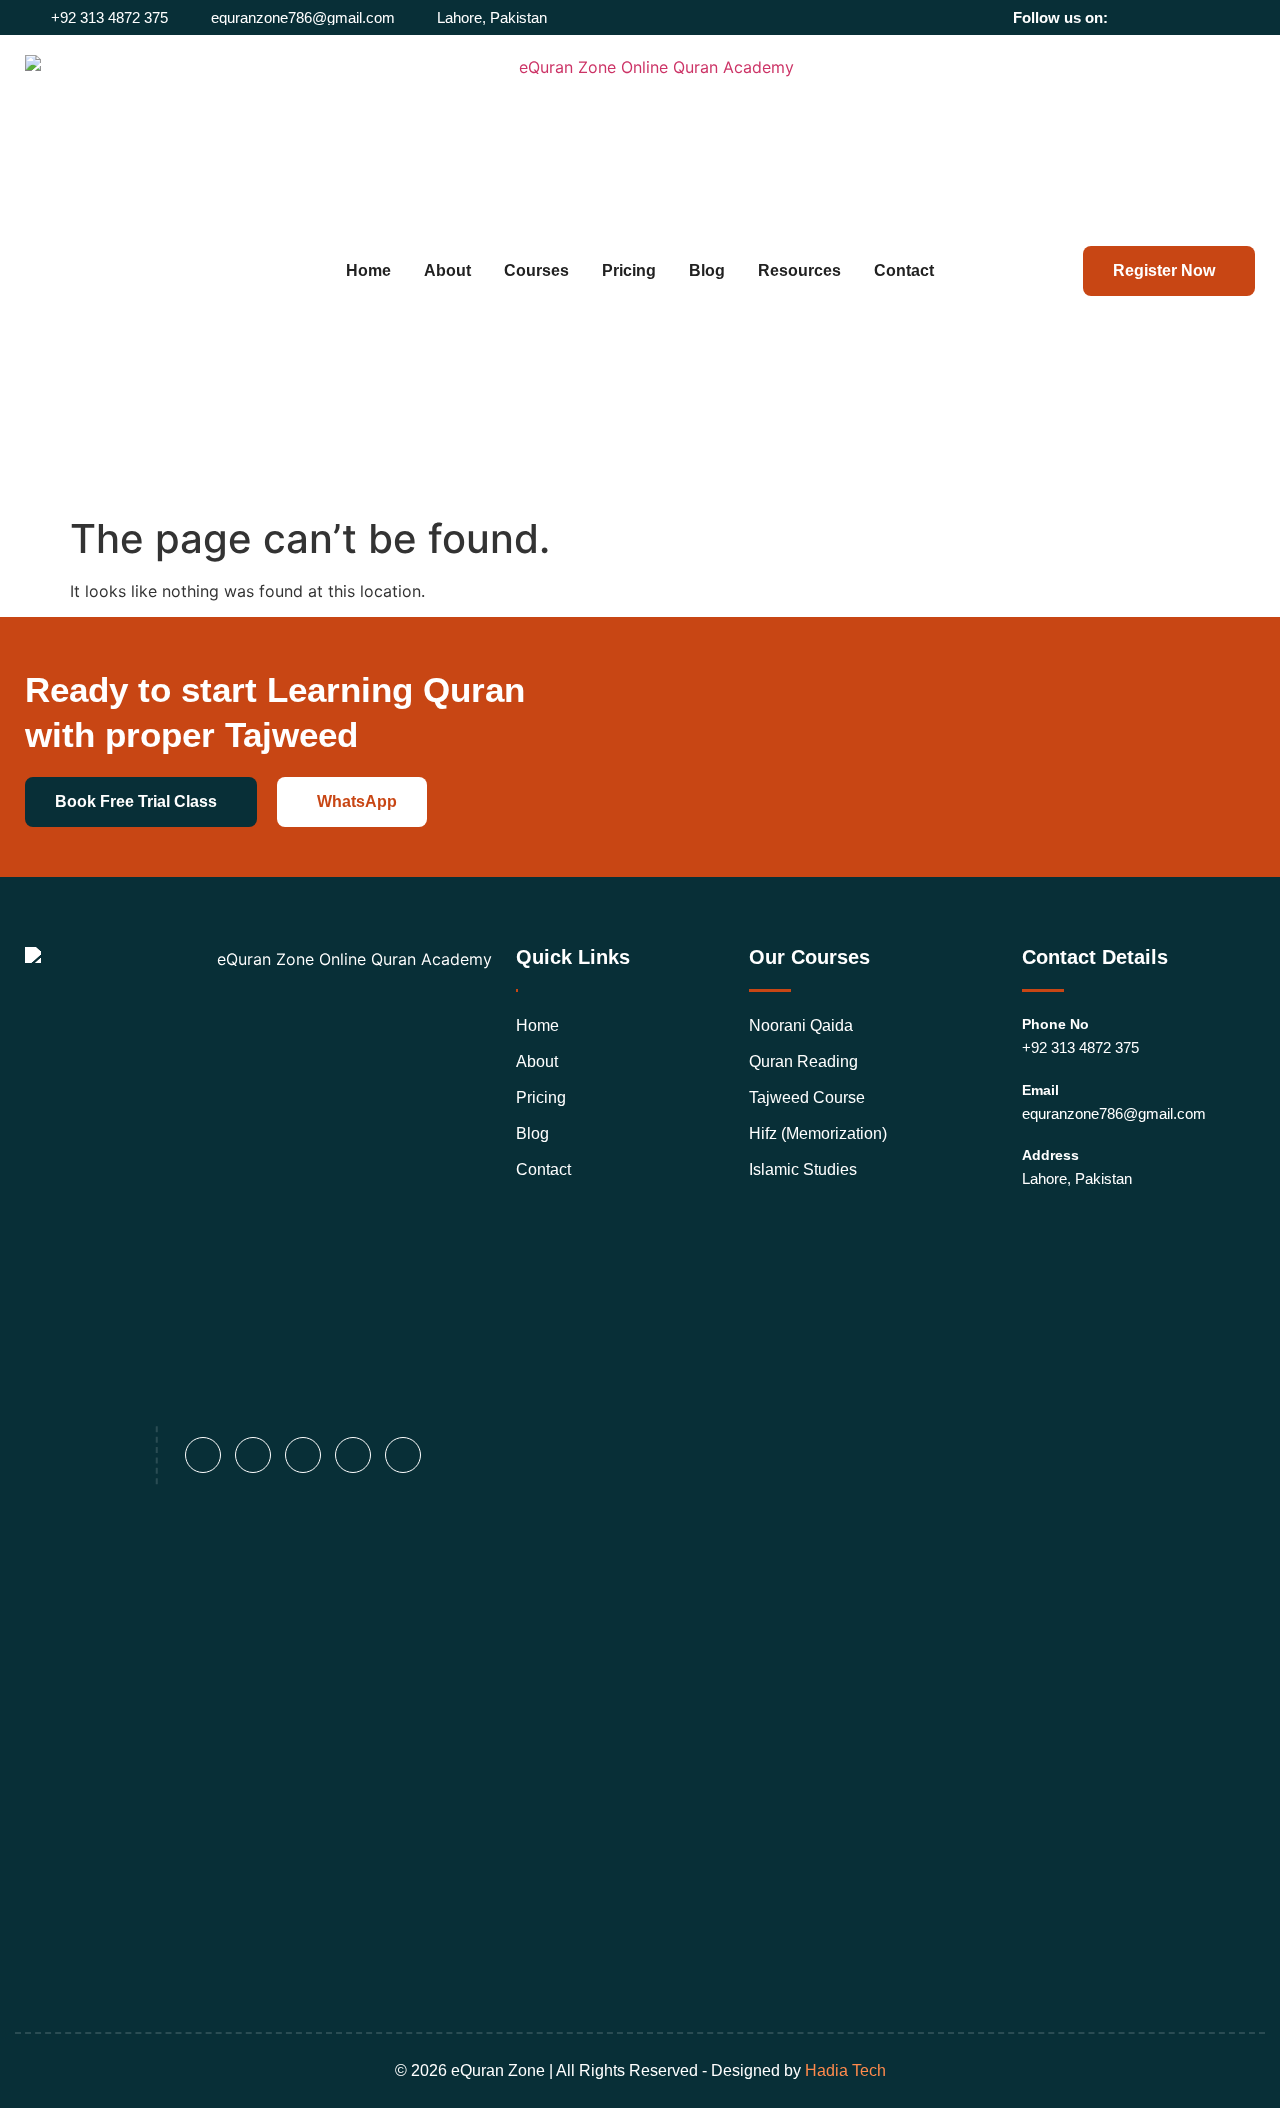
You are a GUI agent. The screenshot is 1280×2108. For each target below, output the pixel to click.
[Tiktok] (1247, 17)
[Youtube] (1219, 17)
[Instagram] (1163, 17)
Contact (904, 270)
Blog (707, 270)
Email (1040, 1090)
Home (368, 270)
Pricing (629, 270)
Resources (799, 270)
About (447, 270)
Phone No (1055, 1024)
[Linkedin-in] (1191, 17)
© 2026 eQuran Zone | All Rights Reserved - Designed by (640, 2070)
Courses (536, 270)
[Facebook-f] (1135, 17)
